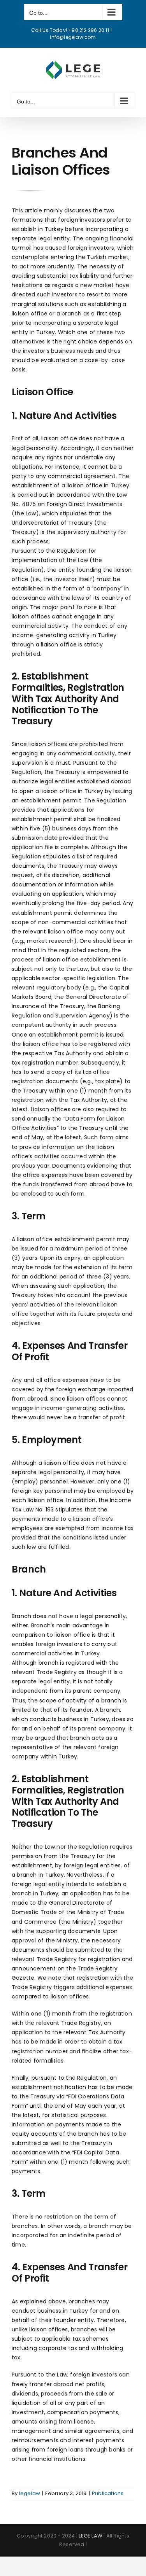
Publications (108, 2493)
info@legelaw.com (73, 37)
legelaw (30, 2493)
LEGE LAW (91, 2536)
